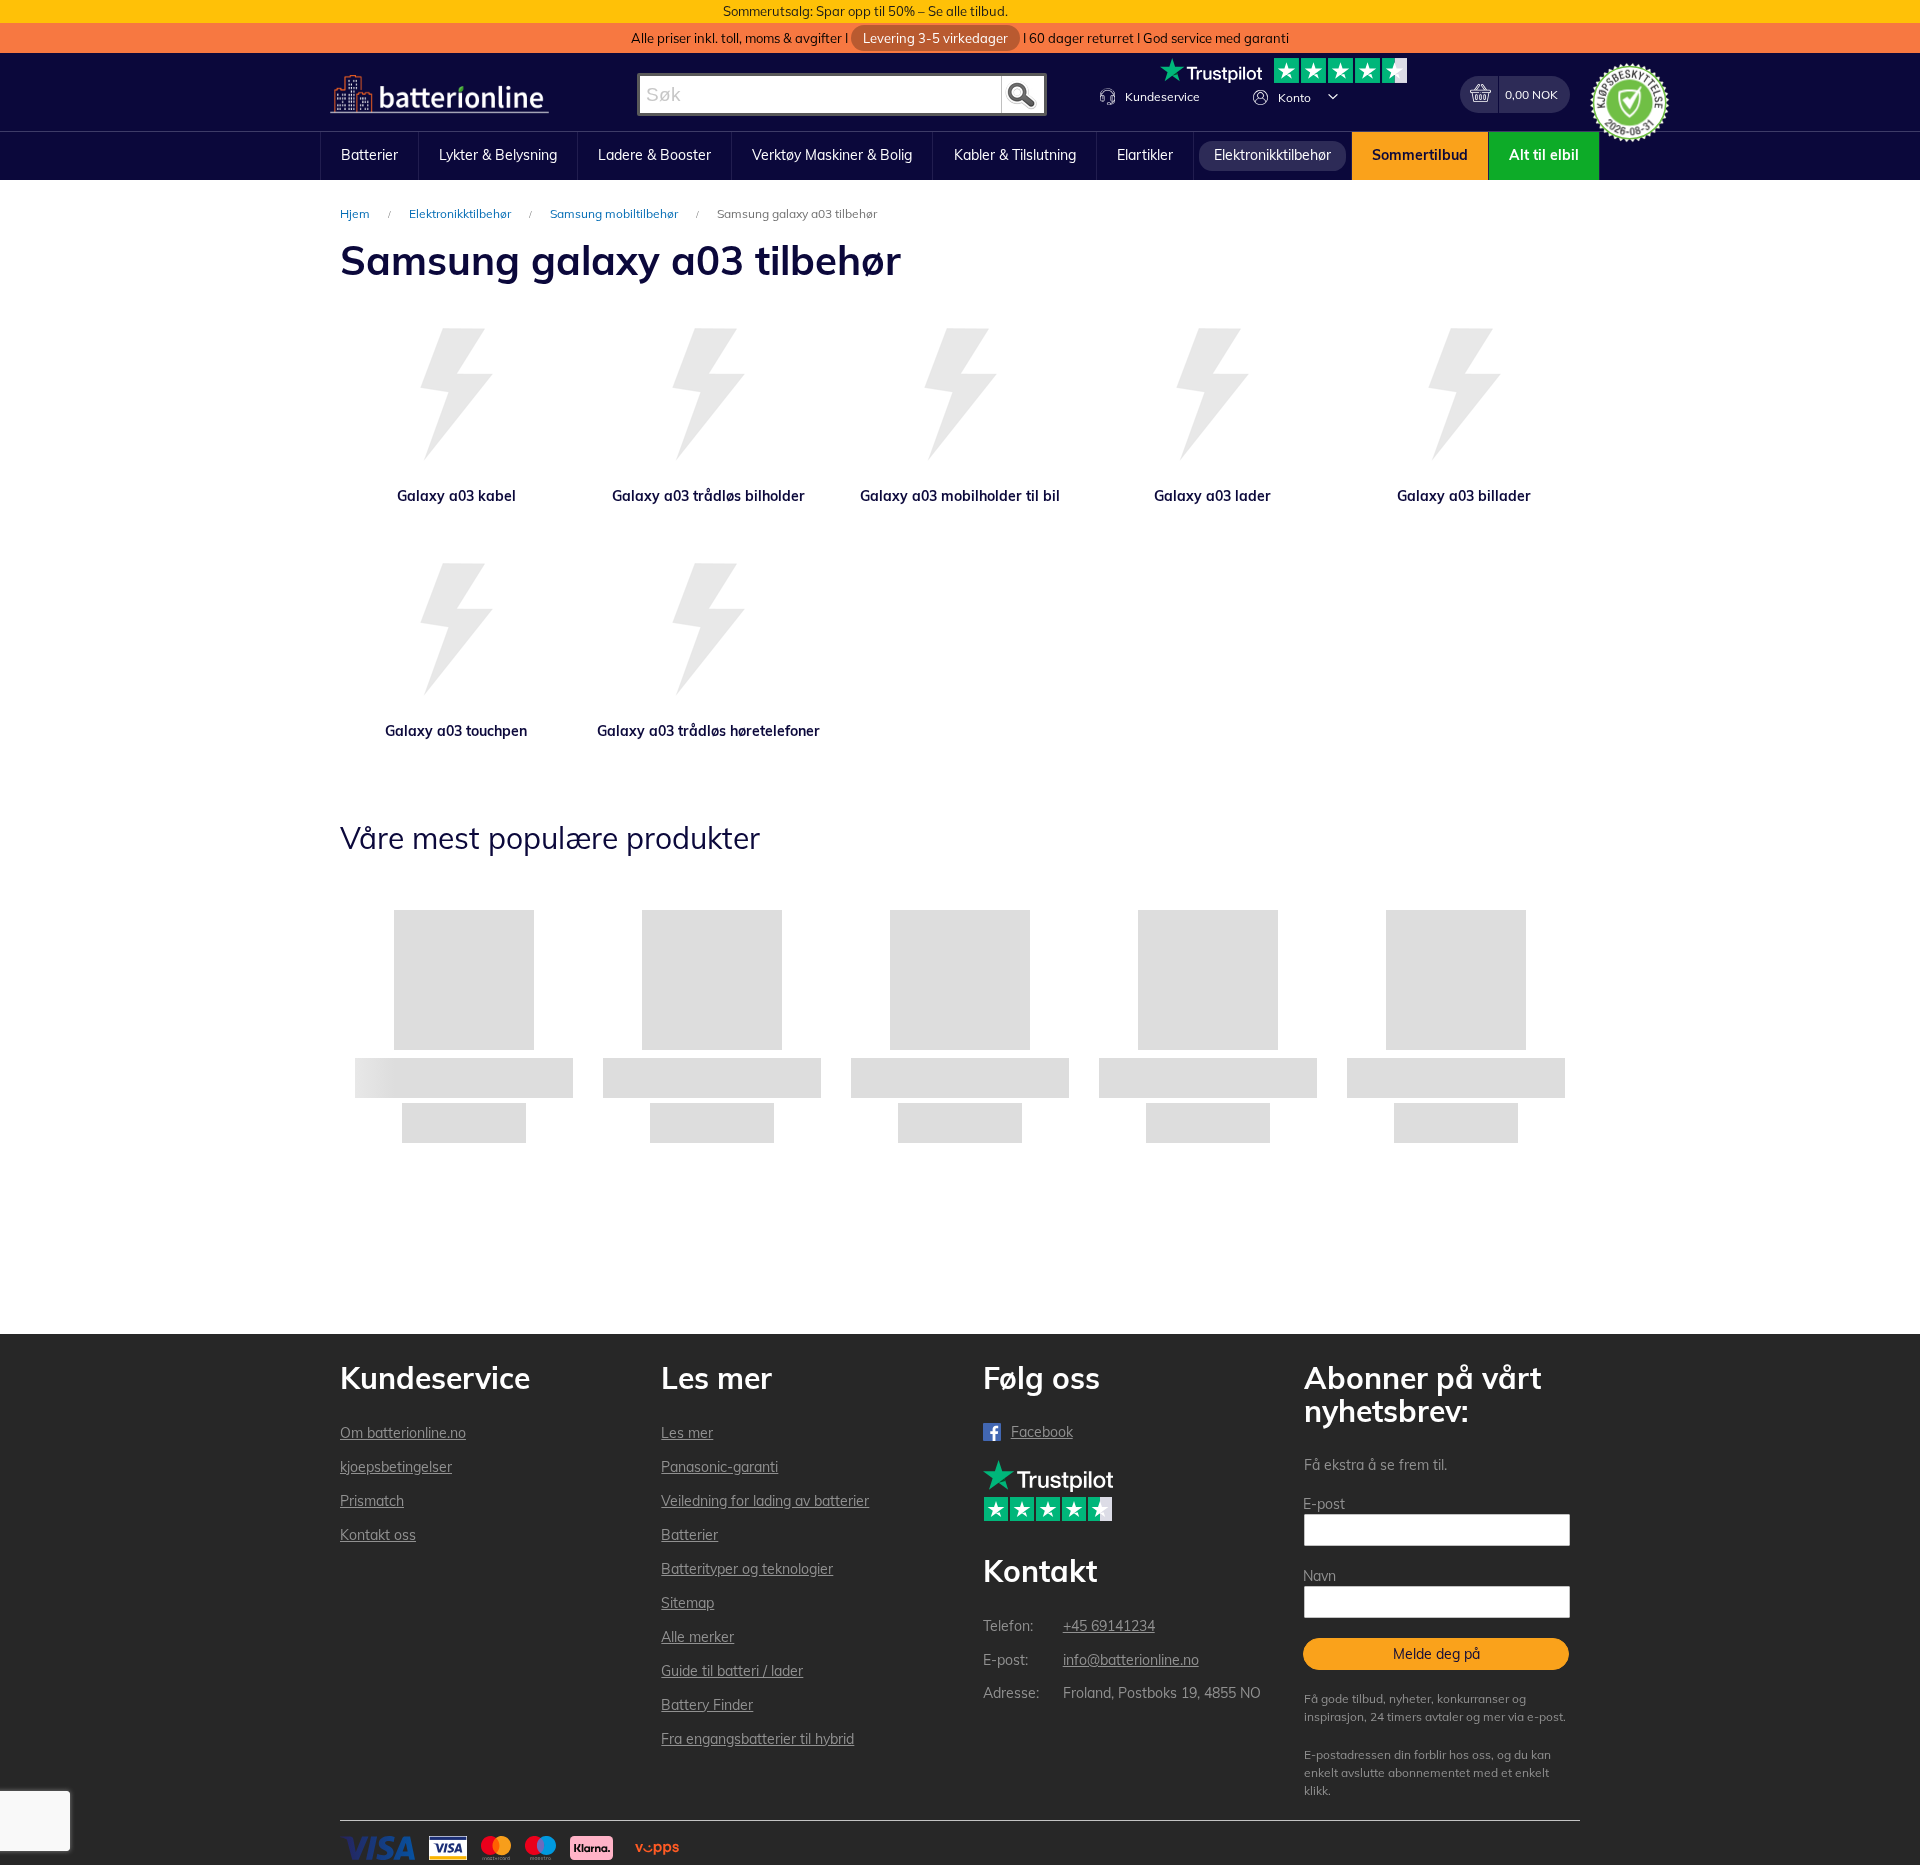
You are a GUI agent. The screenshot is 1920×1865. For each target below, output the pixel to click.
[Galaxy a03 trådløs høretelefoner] (708, 631)
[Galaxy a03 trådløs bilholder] (708, 396)
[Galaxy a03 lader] (1212, 396)
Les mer (687, 1433)
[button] (1333, 96)
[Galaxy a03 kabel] (456, 396)
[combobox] (842, 94)
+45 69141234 (1109, 1626)
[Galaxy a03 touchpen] (456, 631)
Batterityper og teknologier (747, 1569)
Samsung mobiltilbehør (615, 213)
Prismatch (372, 1501)
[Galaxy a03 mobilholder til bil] (960, 396)
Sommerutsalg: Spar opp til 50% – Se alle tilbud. (865, 11)
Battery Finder (707, 1705)
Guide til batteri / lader (732, 1671)
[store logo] (439, 94)
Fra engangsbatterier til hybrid (757, 1739)
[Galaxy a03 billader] (1464, 396)
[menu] (960, 156)
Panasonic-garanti (719, 1467)
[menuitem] (369, 156)
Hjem (356, 213)
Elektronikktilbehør (461, 213)
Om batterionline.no (403, 1433)
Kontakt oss (378, 1535)
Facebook (1042, 1432)
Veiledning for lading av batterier (765, 1501)
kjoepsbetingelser (396, 1467)
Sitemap (687, 1603)
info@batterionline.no (1131, 1660)
